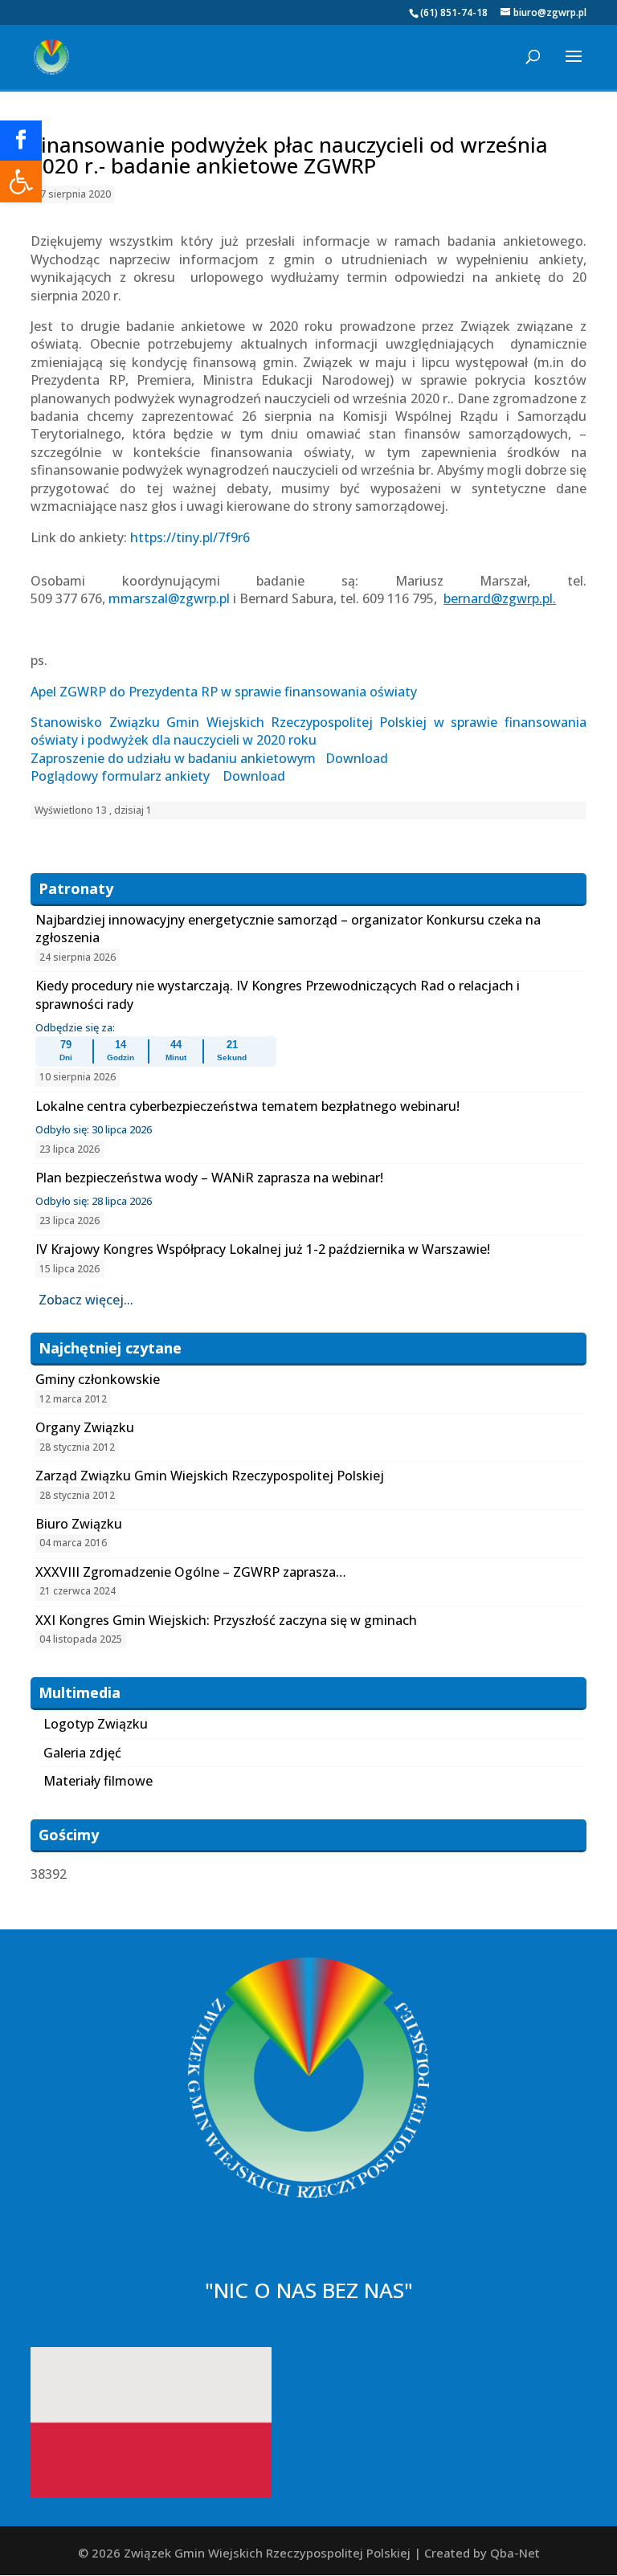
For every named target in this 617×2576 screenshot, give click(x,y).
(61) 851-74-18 (454, 12)
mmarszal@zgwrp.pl (169, 598)
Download (357, 758)
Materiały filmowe (98, 1781)
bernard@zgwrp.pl (498, 598)
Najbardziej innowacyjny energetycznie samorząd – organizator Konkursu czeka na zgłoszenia (288, 929)
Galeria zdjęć (82, 1753)
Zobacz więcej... (86, 1300)
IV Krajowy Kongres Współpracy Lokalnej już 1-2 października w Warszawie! (263, 1249)
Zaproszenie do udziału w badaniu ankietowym (173, 758)
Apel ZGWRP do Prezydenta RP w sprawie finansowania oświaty (224, 692)
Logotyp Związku (96, 1724)
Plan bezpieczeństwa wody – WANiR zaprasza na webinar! (209, 1178)
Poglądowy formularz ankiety (122, 776)
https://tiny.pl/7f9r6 (190, 537)
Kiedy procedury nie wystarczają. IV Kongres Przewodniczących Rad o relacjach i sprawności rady (278, 994)
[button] (21, 182)
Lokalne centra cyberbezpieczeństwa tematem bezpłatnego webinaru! (247, 1106)
